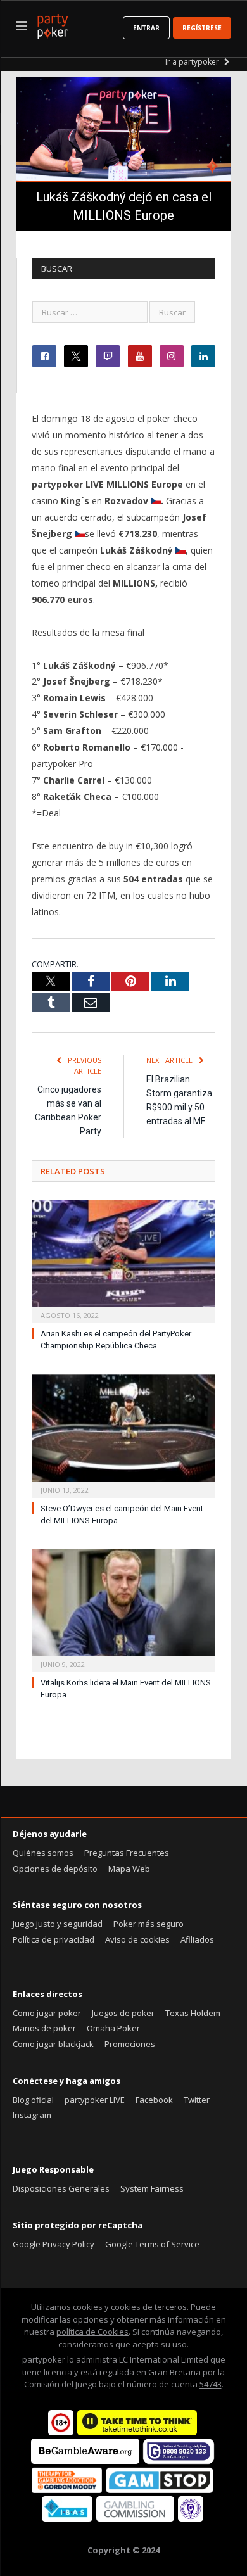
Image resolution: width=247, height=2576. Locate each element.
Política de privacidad (54, 1939)
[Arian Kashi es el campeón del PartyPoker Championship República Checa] (123, 1260)
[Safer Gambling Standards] (191, 2518)
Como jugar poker (47, 2013)
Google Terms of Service (152, 2244)
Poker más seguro (149, 1924)
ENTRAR (146, 28)
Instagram (32, 2115)
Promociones (130, 2044)
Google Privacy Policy (54, 2244)
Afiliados (197, 1939)
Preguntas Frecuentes (127, 1853)
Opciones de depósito (55, 1869)
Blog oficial (33, 2100)
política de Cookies (92, 2332)
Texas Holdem (193, 2013)
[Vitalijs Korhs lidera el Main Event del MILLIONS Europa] (123, 1609)
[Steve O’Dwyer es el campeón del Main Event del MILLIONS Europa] (123, 1435)
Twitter (197, 2100)
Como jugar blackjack (53, 2044)
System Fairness (152, 2188)
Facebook (154, 2100)
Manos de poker (44, 2028)
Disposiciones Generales (61, 2188)
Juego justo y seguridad (58, 1924)
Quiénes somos (43, 1853)
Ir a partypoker (193, 62)
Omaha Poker (113, 2028)
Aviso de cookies (137, 1939)
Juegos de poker (123, 2013)
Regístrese (202, 28)
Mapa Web (129, 1869)
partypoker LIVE (95, 2100)
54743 (211, 2384)
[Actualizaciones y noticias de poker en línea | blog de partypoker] (53, 24)
